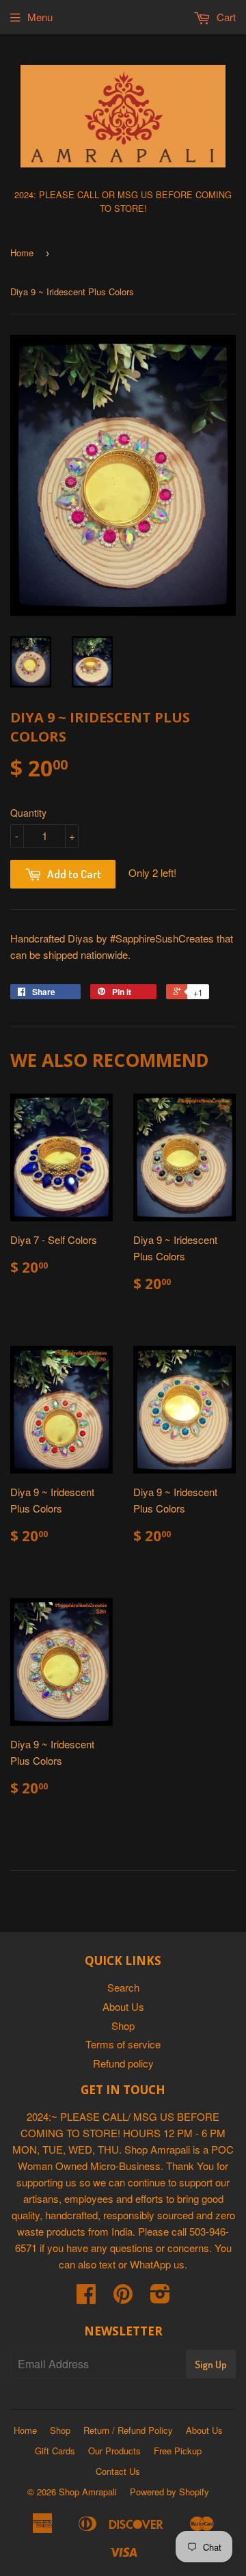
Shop (123, 2025)
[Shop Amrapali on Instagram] (160, 2297)
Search (123, 1987)
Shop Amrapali (88, 2492)
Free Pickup (178, 2451)
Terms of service (123, 2044)
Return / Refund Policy (128, 2430)
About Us (123, 2006)
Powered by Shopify (169, 2492)
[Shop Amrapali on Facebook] (86, 2297)
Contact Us (118, 2471)
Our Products (114, 2451)
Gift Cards (55, 2451)
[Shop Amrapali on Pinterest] (123, 2297)
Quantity (28, 813)
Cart (225, 17)
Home (22, 253)
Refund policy (123, 2063)
